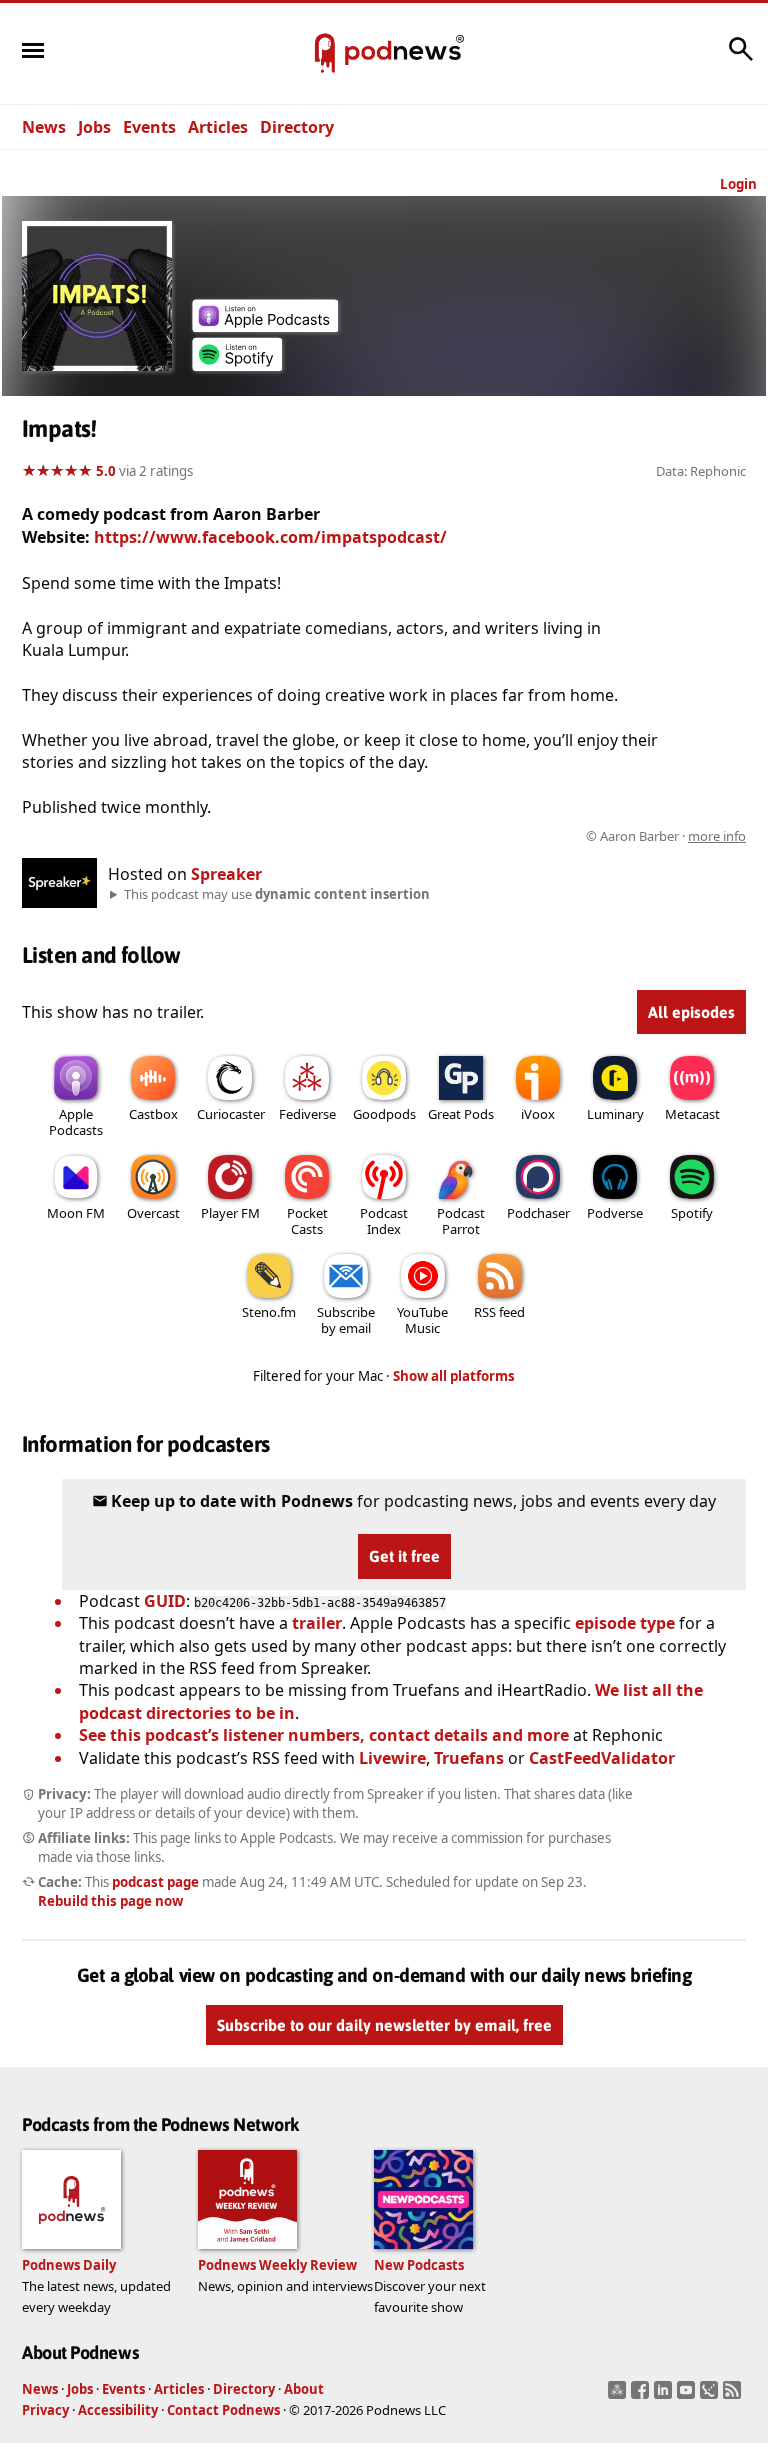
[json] (711, 2396)
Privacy (45, 2410)
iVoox (538, 1114)
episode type (625, 1623)
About (304, 2389)
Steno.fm (269, 1312)
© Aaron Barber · (666, 836)
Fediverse (307, 1114)
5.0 (106, 471)
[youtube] (688, 2396)
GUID (165, 1601)
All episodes (691, 1012)
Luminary (615, 1114)
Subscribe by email (346, 1320)
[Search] (741, 59)
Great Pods (461, 1114)
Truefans (469, 1758)
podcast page (155, 1882)
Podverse (615, 1213)
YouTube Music (422, 1320)
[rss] (734, 2396)
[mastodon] (619, 2396)
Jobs (94, 127)
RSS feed (499, 1312)
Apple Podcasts (76, 1122)
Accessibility (118, 2410)
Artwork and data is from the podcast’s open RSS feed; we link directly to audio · (429, 836)
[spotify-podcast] (237, 365)
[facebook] (642, 2396)
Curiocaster (231, 1114)
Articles (218, 127)
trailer (317, 1623)
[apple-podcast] (265, 326)
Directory (297, 127)
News (44, 127)
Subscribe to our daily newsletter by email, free (384, 2025)
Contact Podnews (223, 2410)
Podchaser (538, 1213)
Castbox (153, 1114)
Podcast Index (384, 1221)
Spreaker (226, 874)
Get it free (404, 1556)
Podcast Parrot (461, 1221)
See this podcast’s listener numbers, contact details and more (324, 1735)
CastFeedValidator (602, 1758)
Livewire (392, 1758)
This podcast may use (277, 894)
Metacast (692, 1114)
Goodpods (384, 1114)
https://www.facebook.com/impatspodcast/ (270, 537)
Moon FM (76, 1213)
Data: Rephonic (701, 471)
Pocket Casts (307, 1221)
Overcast (153, 1213)
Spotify (692, 1213)
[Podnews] (325, 54)
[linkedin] (665, 2396)
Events (149, 127)
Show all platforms (454, 1376)
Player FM (230, 1213)
